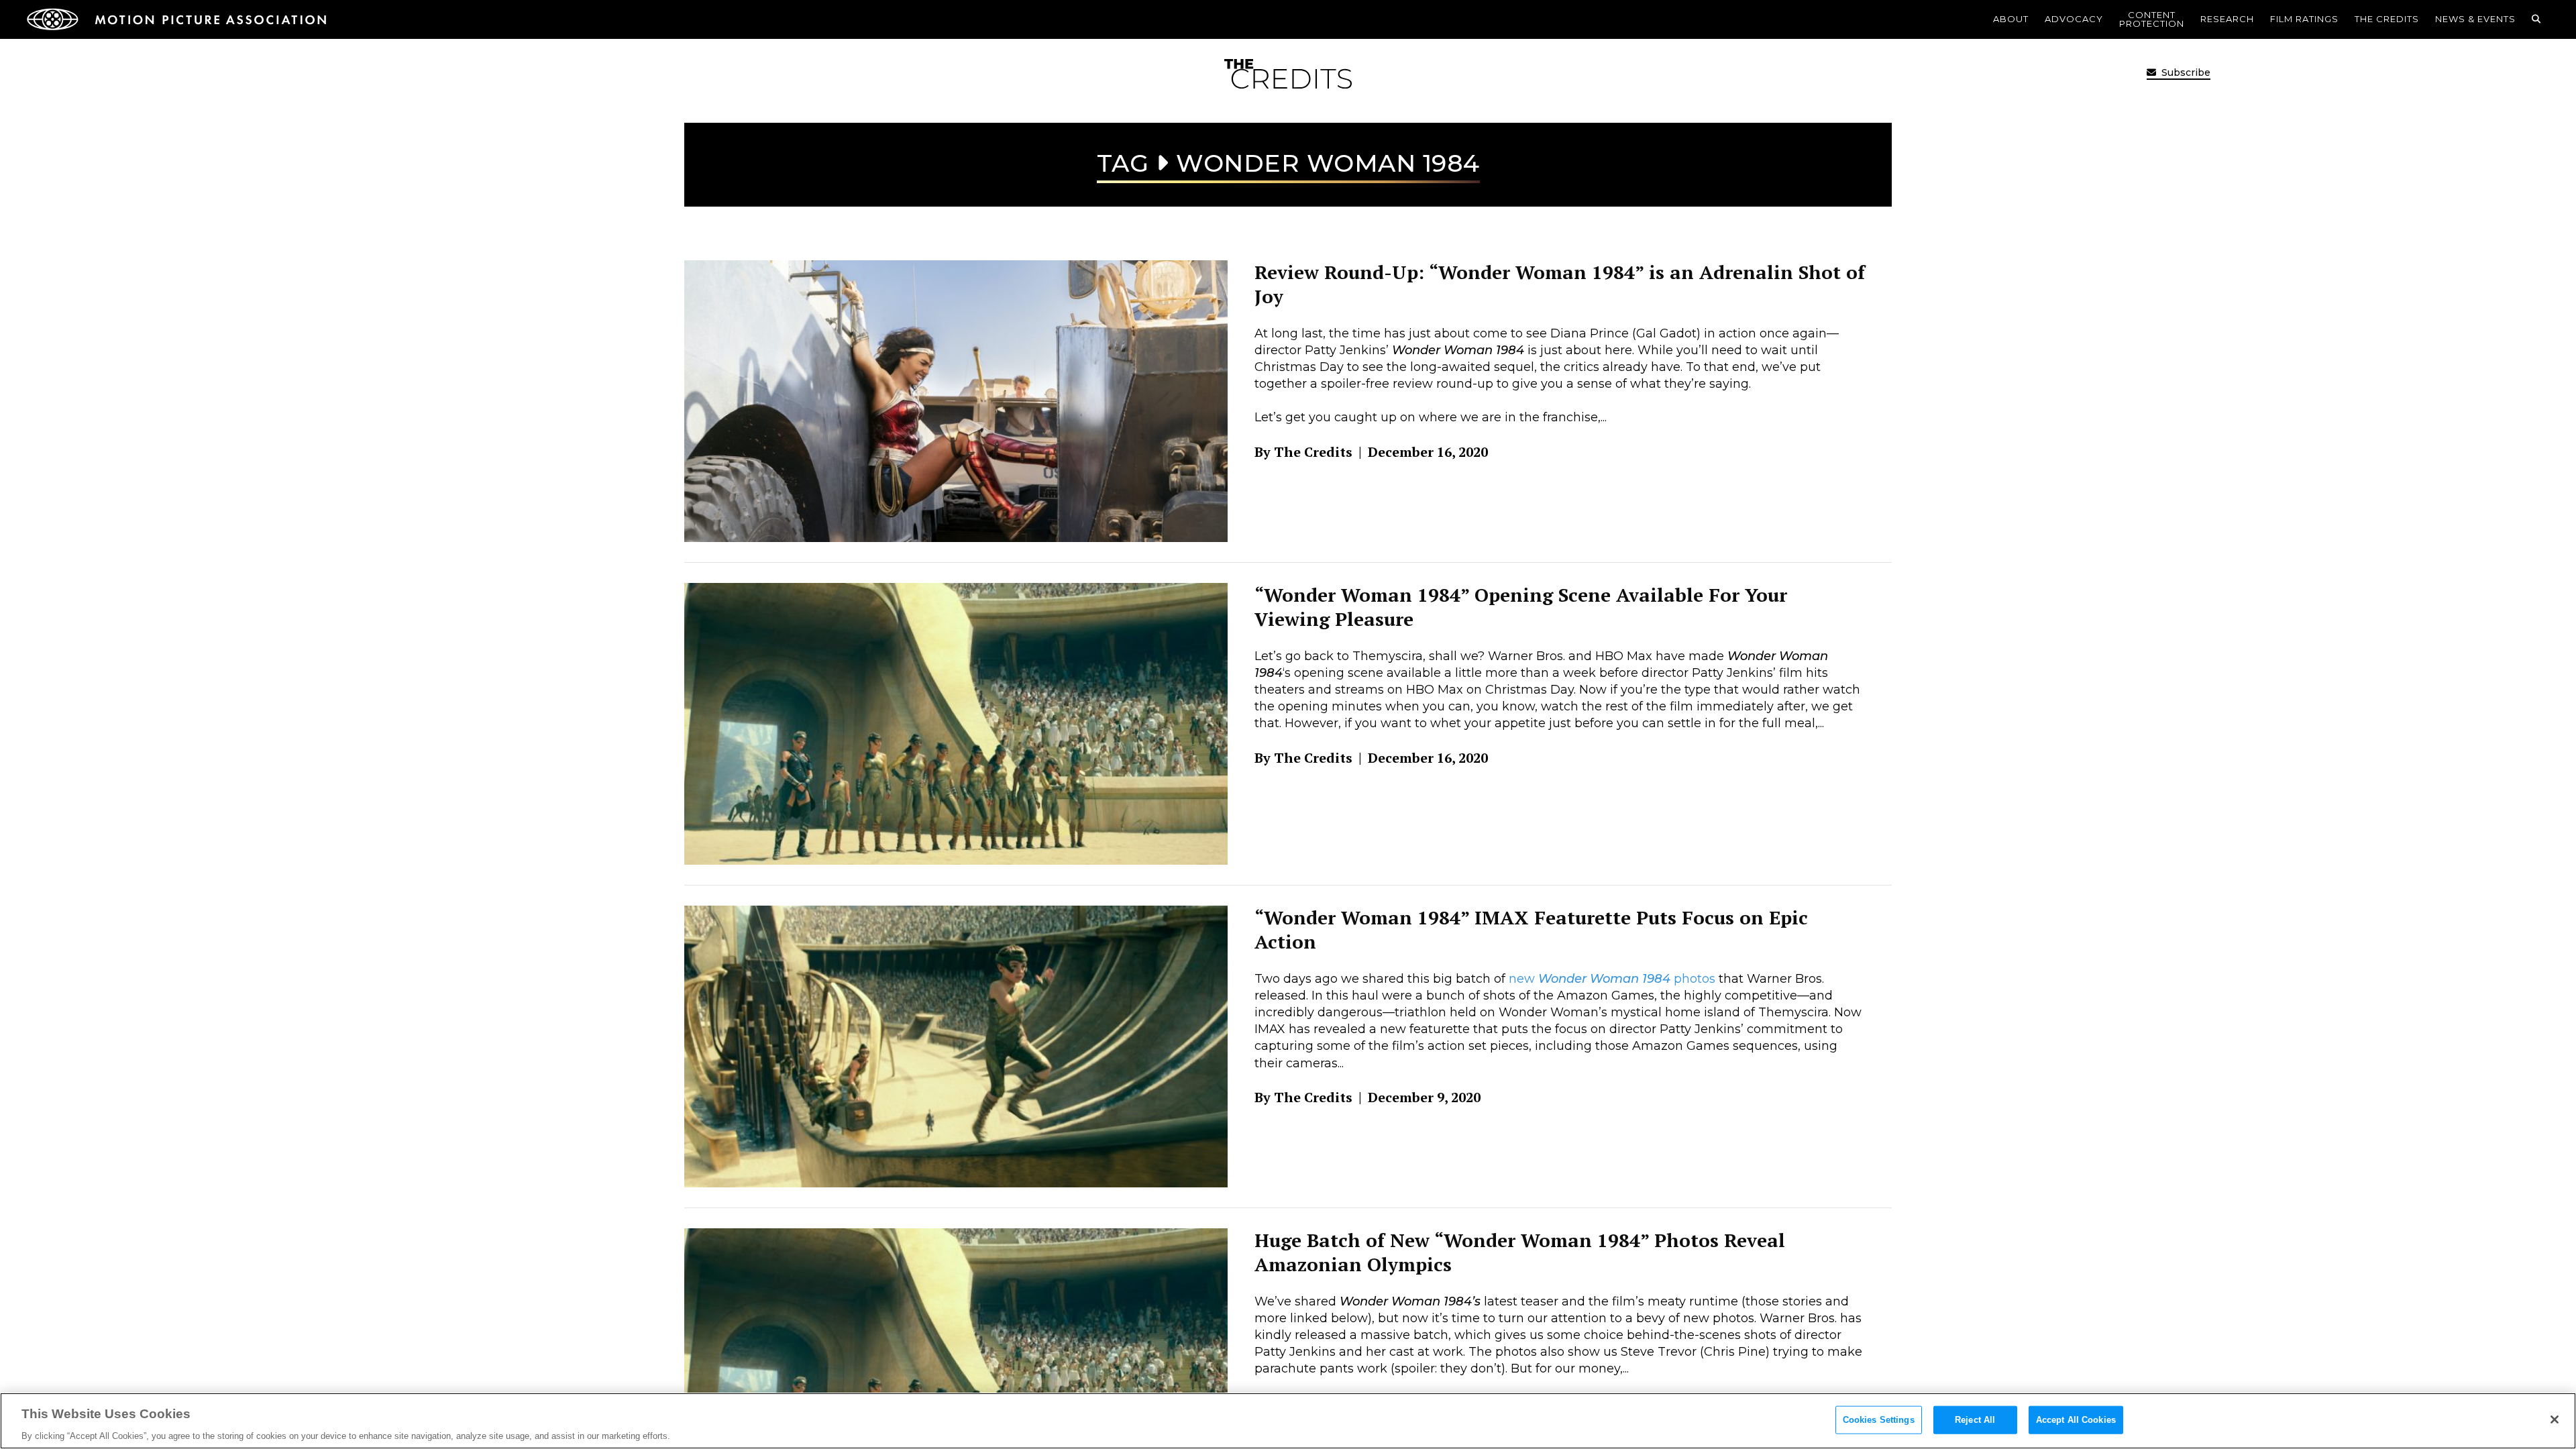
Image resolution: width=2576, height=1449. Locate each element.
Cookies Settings (1879, 1419)
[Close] (2555, 1419)
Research (2227, 19)
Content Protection (2152, 19)
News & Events (2475, 19)
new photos (1612, 979)
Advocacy (2074, 19)
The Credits (2387, 19)
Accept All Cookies (2076, 1419)
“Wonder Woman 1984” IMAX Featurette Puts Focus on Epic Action (1531, 929)
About (2011, 19)
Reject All (1975, 1419)
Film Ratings (2304, 19)
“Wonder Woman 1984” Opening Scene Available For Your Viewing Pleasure (1521, 607)
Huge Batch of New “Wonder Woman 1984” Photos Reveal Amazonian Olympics (1520, 1252)
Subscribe (2185, 72)
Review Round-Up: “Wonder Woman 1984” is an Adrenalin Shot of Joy (1560, 284)
